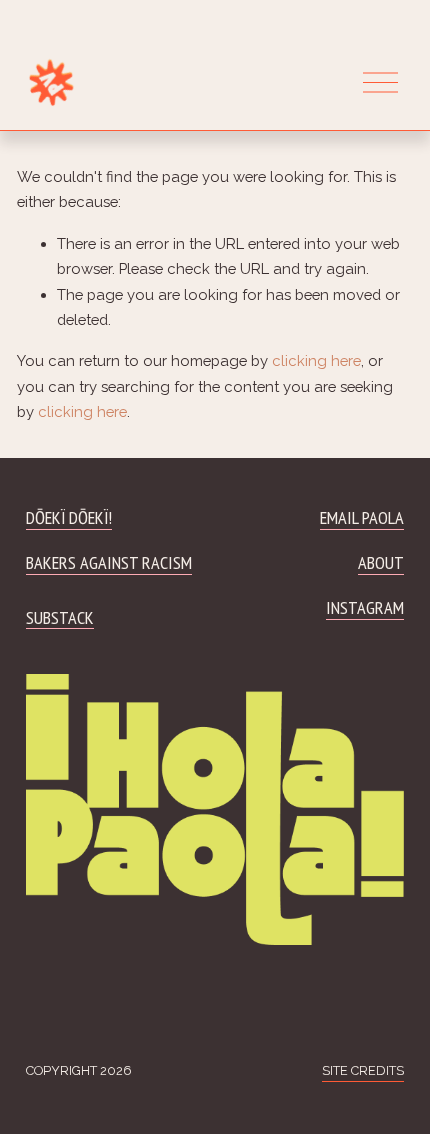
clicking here (316, 360)
